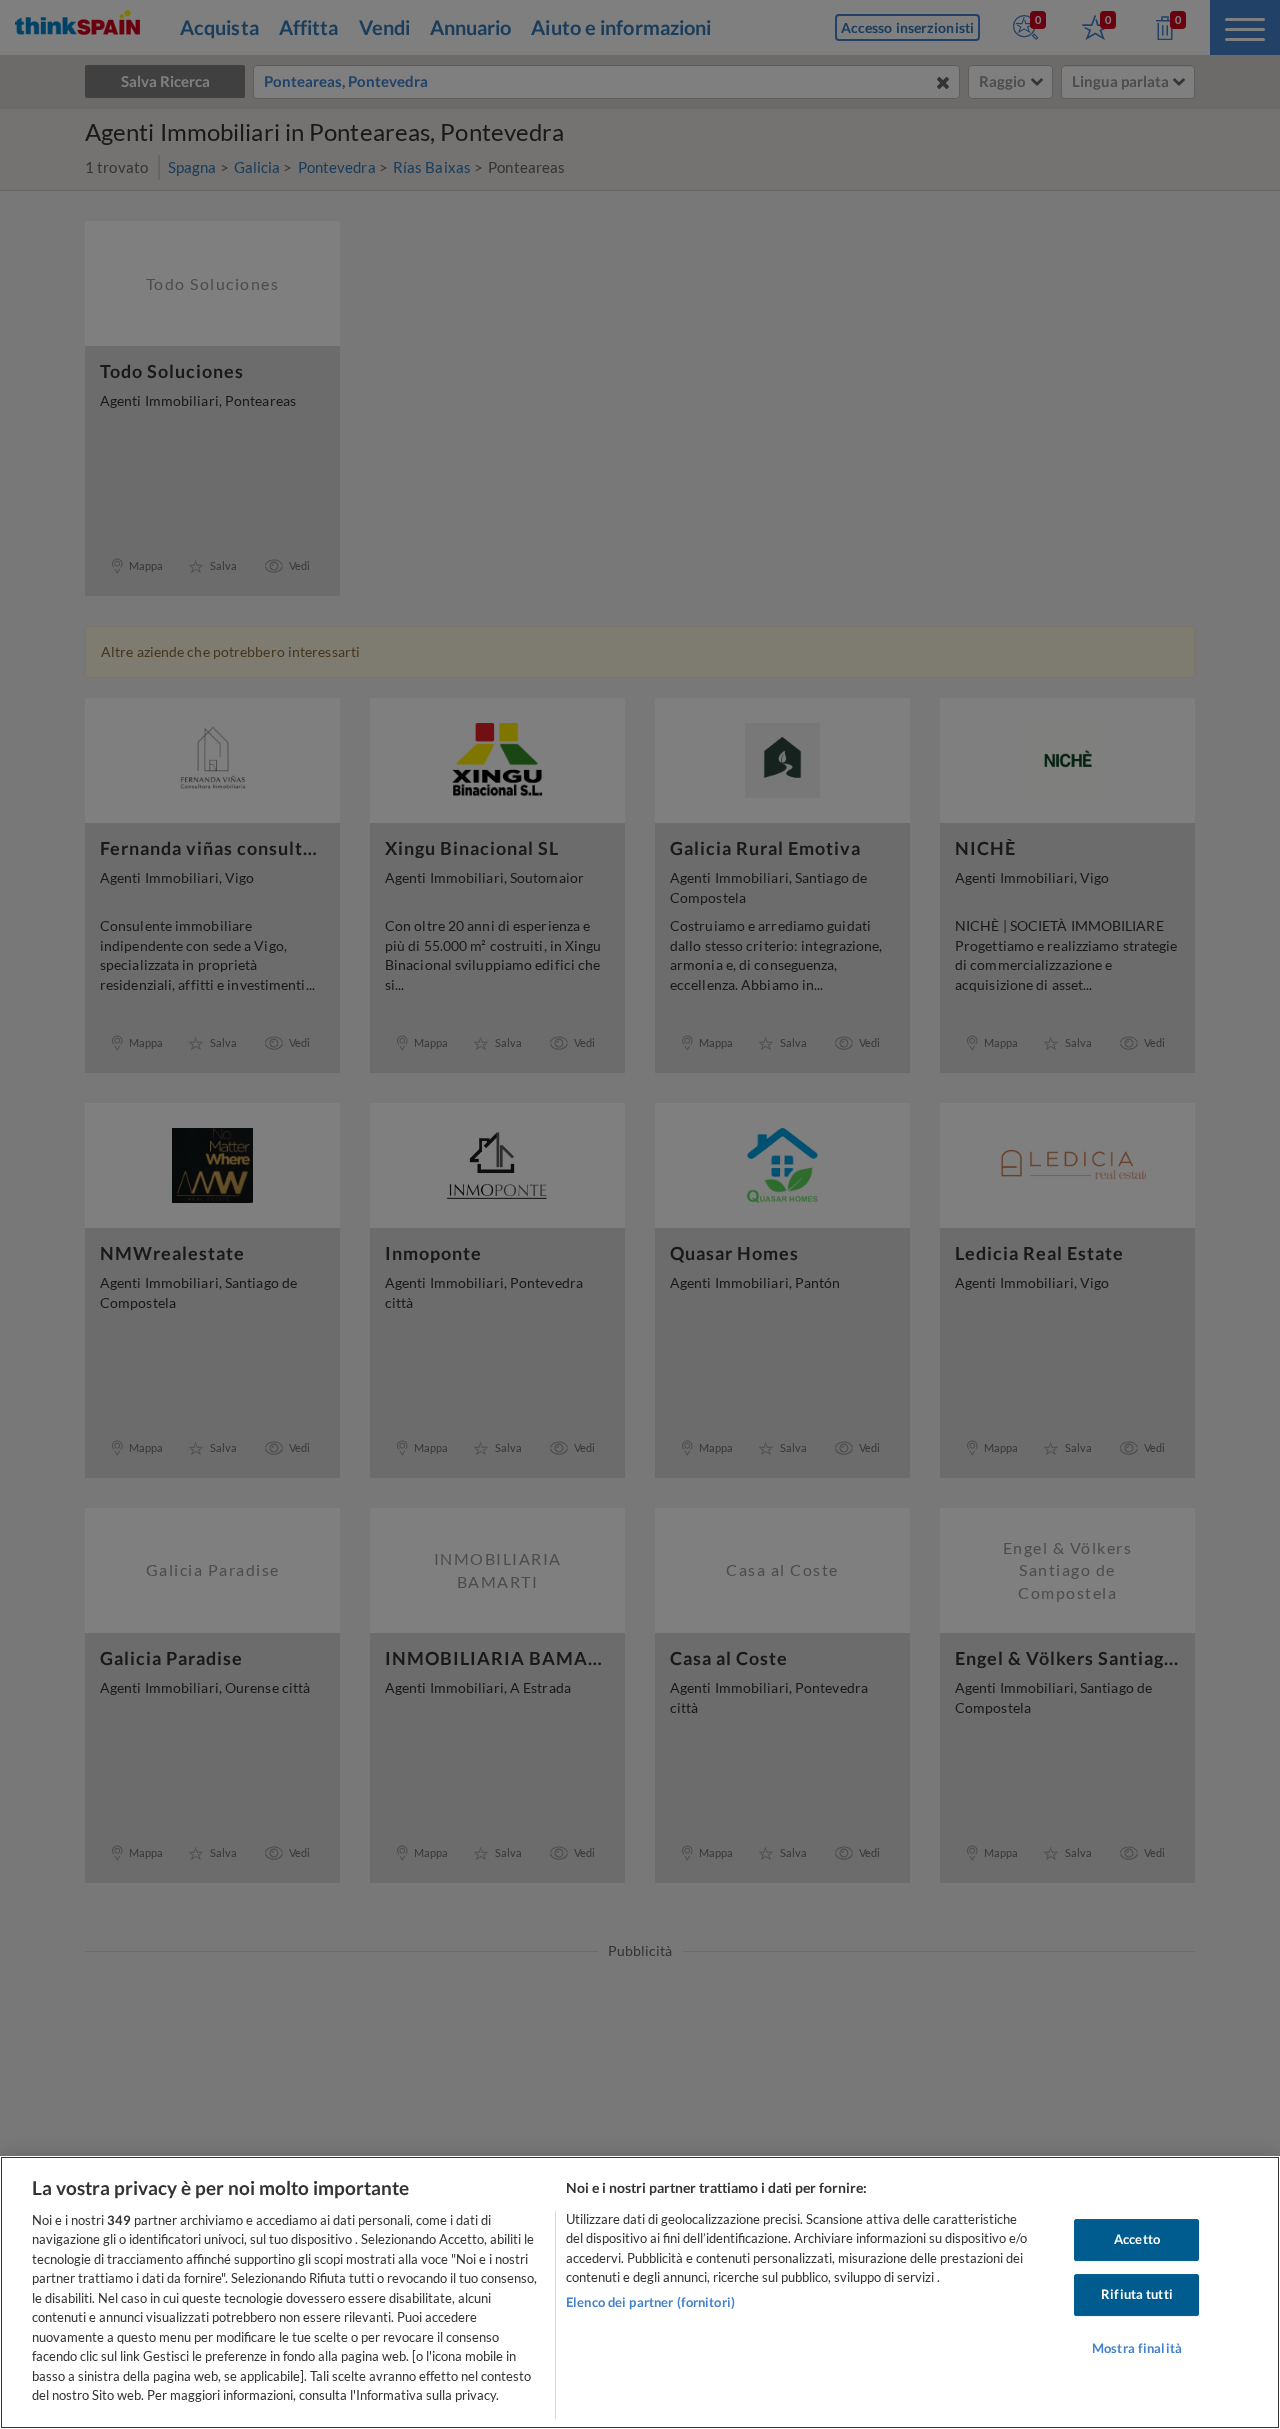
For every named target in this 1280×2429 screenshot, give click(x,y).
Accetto (1137, 2240)
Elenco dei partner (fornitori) (650, 2302)
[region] (640, 2292)
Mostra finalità (1137, 2348)
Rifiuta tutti (1137, 2294)
